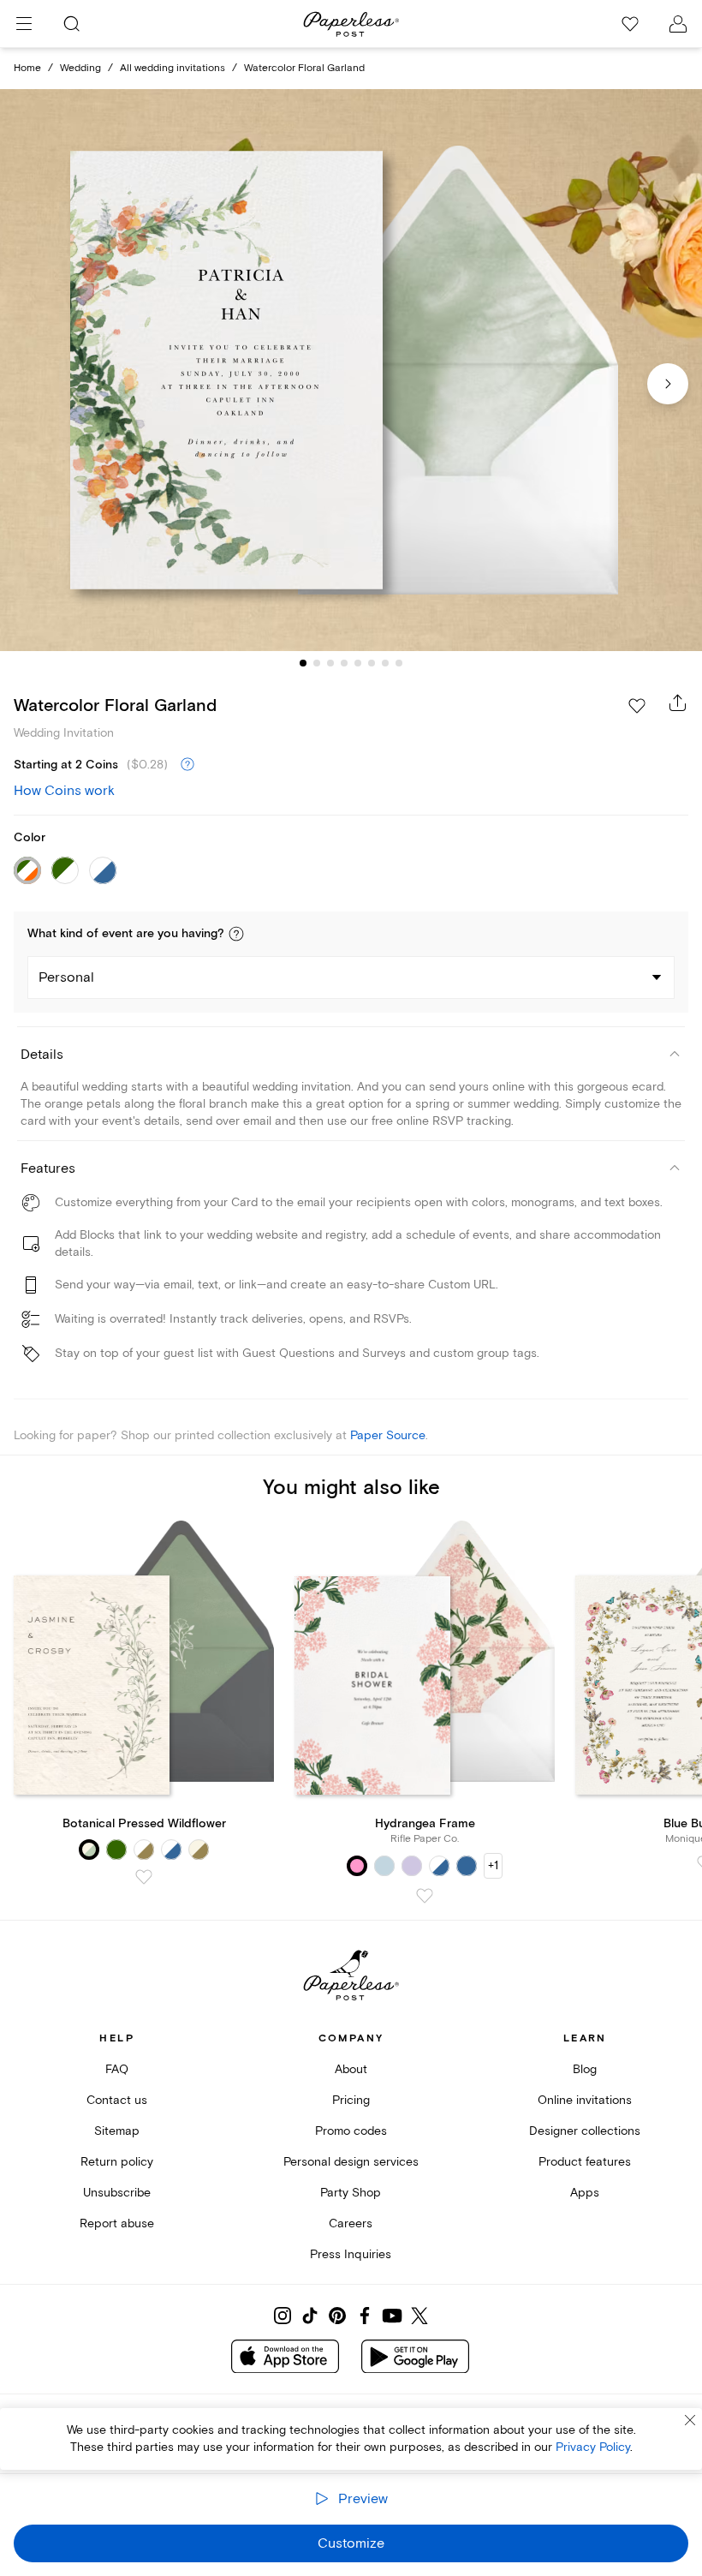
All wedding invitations (173, 68)
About (351, 2069)
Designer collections (585, 2131)
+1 (493, 1865)
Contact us (117, 2100)
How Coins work (64, 791)
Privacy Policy (593, 2447)
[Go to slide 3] (330, 663)
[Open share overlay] (678, 702)
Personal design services (351, 2162)
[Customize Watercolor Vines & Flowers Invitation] (351, 370)
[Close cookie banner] (690, 2420)
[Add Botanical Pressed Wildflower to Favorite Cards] (144, 1877)
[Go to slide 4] (344, 663)
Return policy (117, 2162)
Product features (585, 2162)
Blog (585, 2069)
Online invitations (585, 2100)
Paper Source (388, 1435)
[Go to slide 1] (303, 663)
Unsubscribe (117, 2193)
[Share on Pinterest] (337, 2316)
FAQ (117, 2069)
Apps (585, 2193)
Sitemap (117, 2131)
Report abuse (117, 2223)
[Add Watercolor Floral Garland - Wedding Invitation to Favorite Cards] (637, 706)
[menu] (24, 24)
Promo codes (351, 2131)
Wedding (80, 68)
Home (27, 68)
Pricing (351, 2100)
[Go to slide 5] (358, 663)
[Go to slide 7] (385, 663)
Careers (351, 2223)
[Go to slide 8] (399, 663)
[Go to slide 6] (372, 663)
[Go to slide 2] (317, 663)
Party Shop (351, 2193)
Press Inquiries (351, 2254)
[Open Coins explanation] (187, 765)
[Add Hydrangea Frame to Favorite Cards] (425, 1896)
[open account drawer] (678, 24)
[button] (236, 934)
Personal (66, 977)
